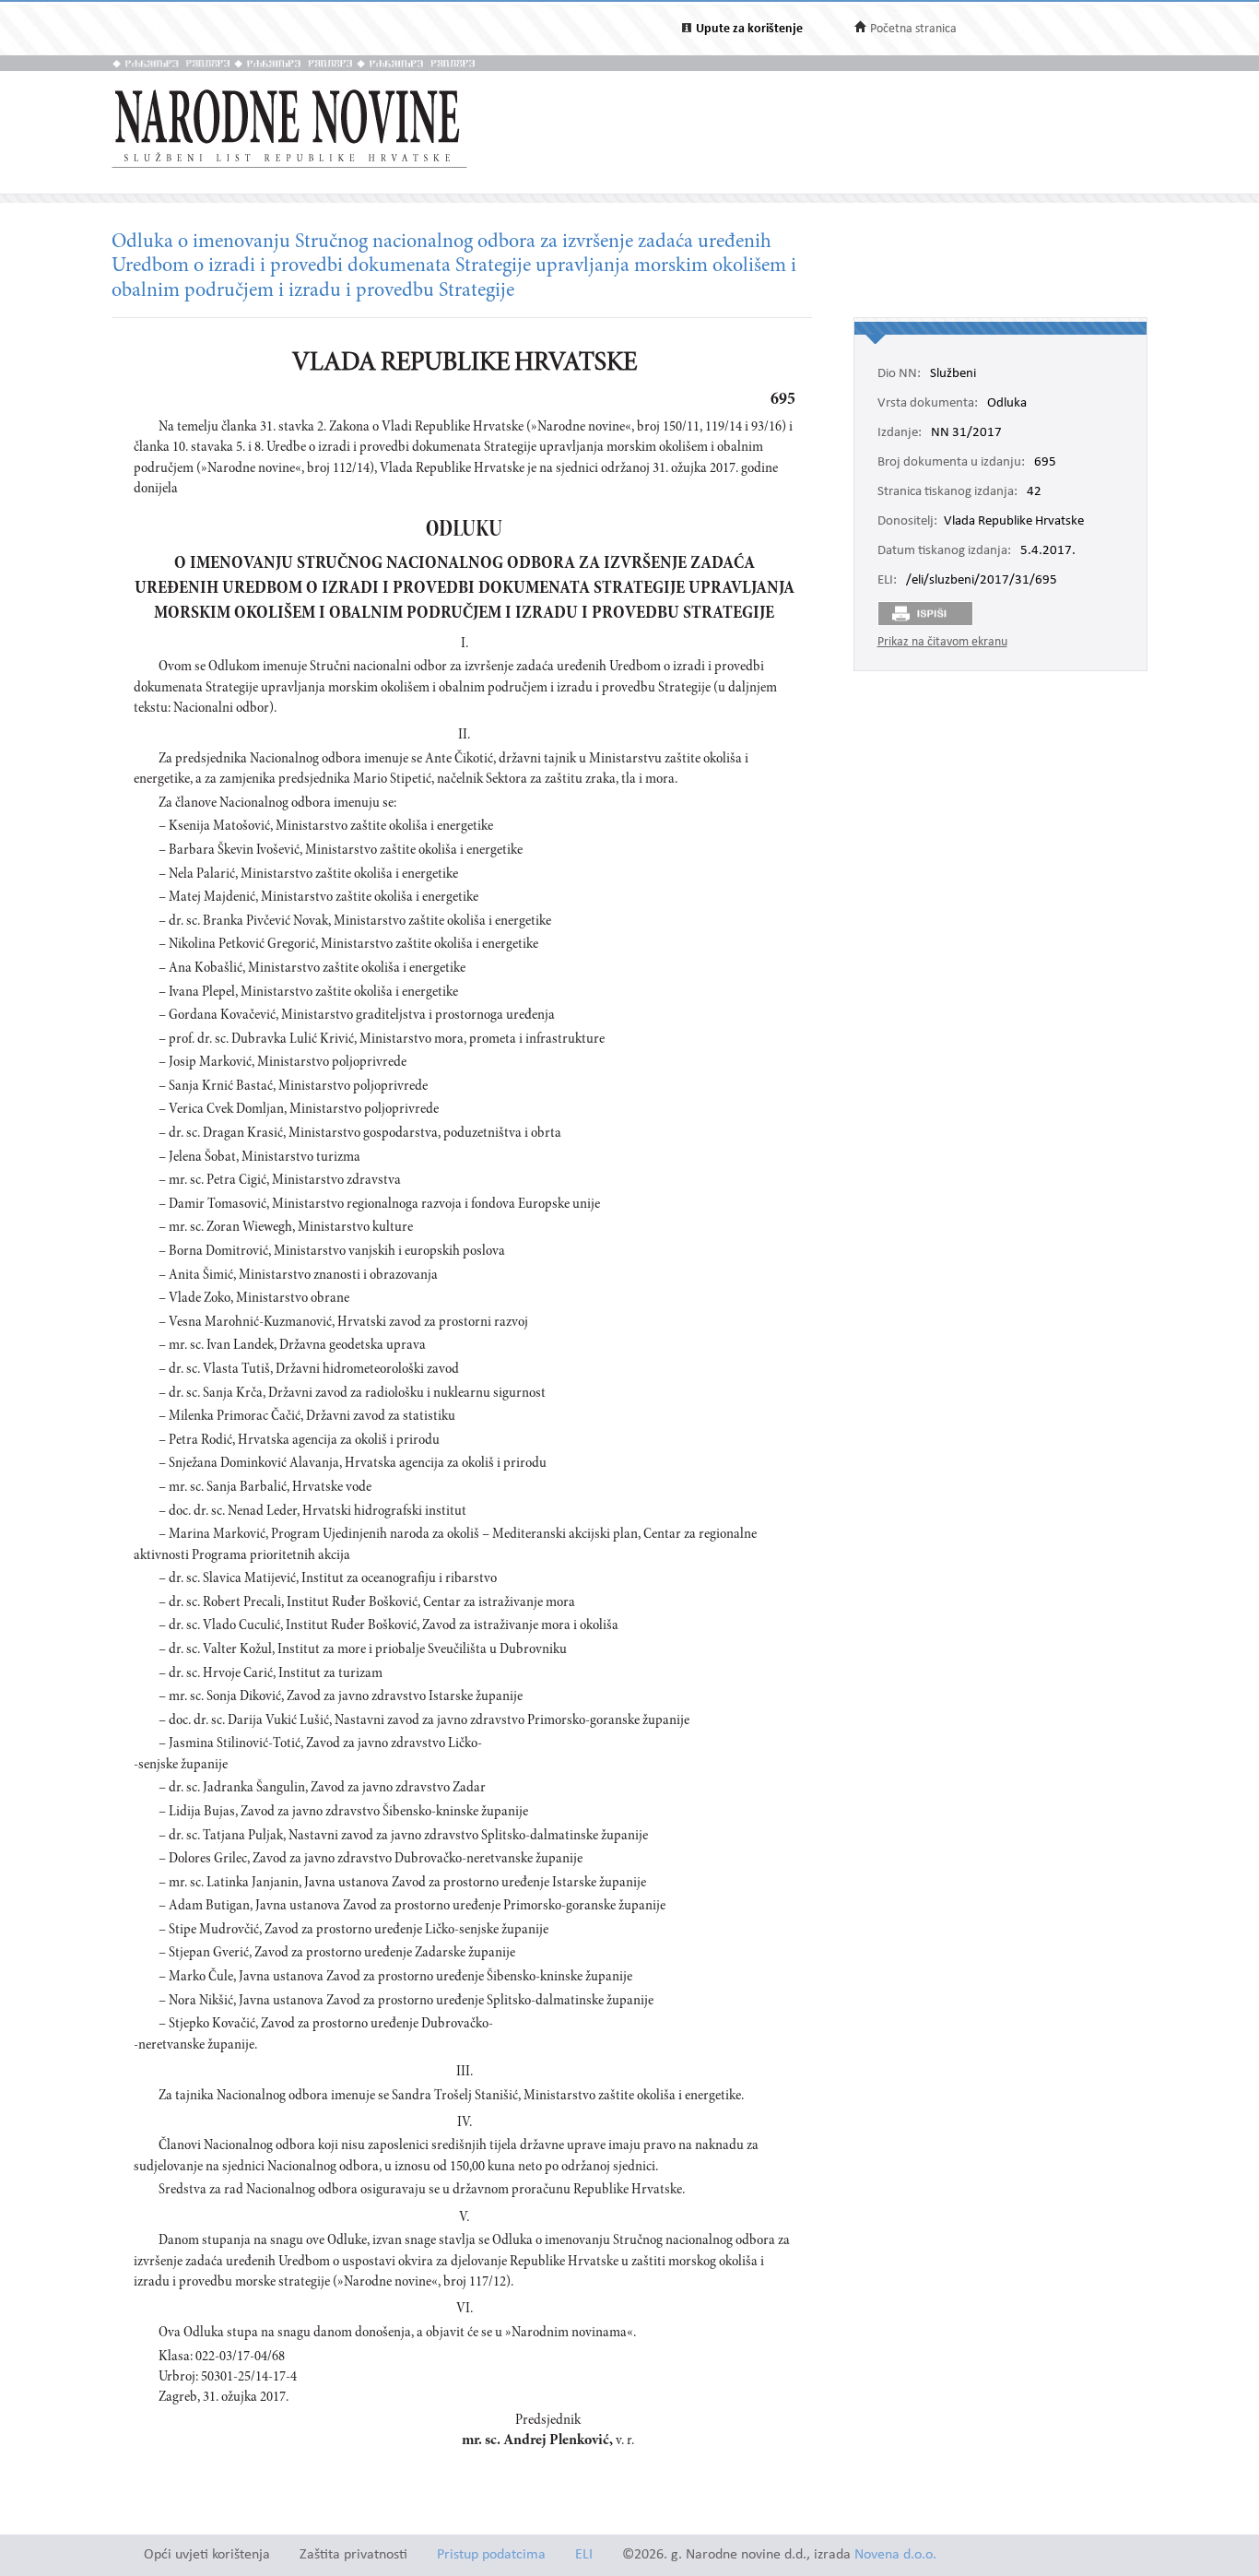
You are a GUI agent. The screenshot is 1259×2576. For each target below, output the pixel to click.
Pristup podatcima (491, 2555)
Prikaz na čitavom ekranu (942, 642)
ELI (584, 2555)
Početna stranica (913, 29)
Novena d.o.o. (895, 2555)
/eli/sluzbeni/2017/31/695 (982, 581)
